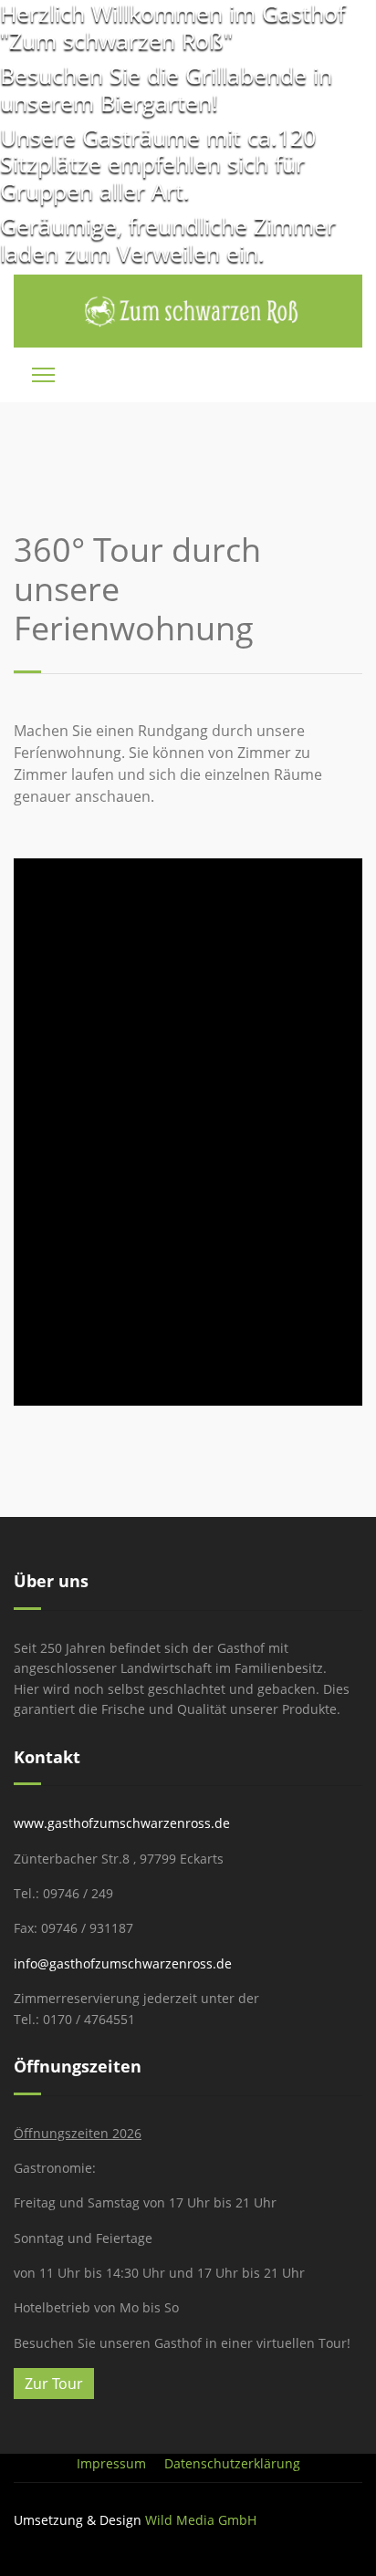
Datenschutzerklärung (232, 2463)
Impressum (111, 2463)
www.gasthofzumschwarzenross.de (122, 1823)
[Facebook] (357, 2539)
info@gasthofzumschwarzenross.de (123, 1963)
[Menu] (43, 375)
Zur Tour (54, 2384)
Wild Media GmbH (201, 2520)
